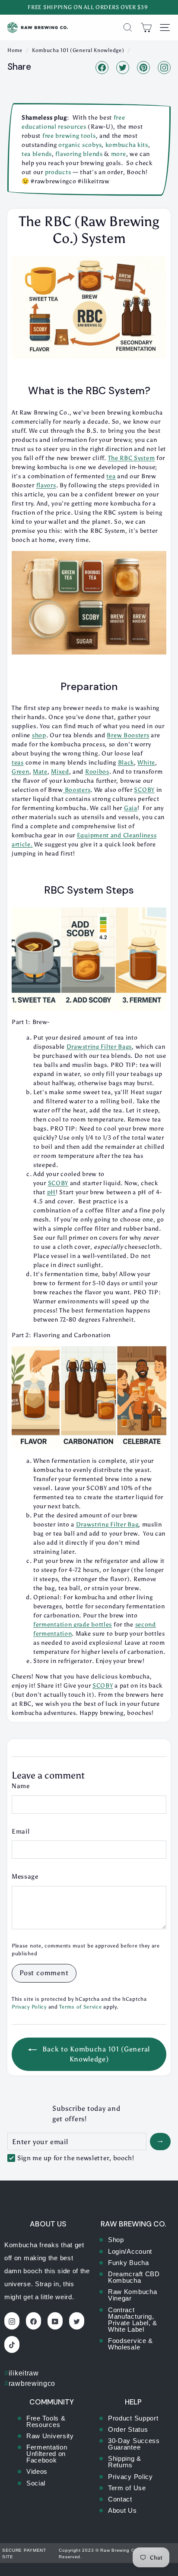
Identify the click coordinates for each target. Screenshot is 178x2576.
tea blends (37, 154)
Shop (116, 2240)
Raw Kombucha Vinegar (132, 2295)
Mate (40, 772)
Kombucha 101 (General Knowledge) (78, 50)
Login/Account (130, 2251)
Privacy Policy (29, 2007)
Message (25, 1876)
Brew (114, 735)
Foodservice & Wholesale (130, 2344)
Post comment (44, 1973)
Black (126, 763)
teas (18, 763)
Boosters (135, 735)
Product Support (133, 2418)
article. (22, 844)
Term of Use (127, 2488)
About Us (122, 2510)
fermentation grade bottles (73, 1625)
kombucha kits (127, 145)
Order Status (128, 2429)
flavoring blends (79, 154)
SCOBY (103, 1686)
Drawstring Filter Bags (99, 1047)
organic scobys (79, 145)
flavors (46, 485)
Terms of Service (80, 2007)
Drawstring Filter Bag (107, 1525)
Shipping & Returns (125, 2462)
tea (111, 476)
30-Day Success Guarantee (134, 2444)
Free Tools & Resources (46, 2421)
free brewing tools (69, 136)
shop (39, 735)
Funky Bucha (129, 2263)
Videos (37, 2471)
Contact (120, 2499)
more (119, 154)
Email (21, 1831)
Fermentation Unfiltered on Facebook (47, 2454)
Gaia (131, 808)
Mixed (60, 772)
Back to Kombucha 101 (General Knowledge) (95, 2054)
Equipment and (100, 835)
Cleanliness (140, 835)
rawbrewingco (30, 2383)
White (146, 763)
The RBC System (132, 458)
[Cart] (146, 28)
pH (51, 1192)
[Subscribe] (160, 2142)
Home (15, 50)
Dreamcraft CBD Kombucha (134, 2277)
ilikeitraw (22, 2373)
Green (21, 772)
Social (36, 2483)
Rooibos (97, 772)
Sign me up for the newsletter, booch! (76, 2158)
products (58, 172)
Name (21, 1786)
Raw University (50, 2436)
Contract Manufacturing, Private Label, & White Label (133, 2320)
